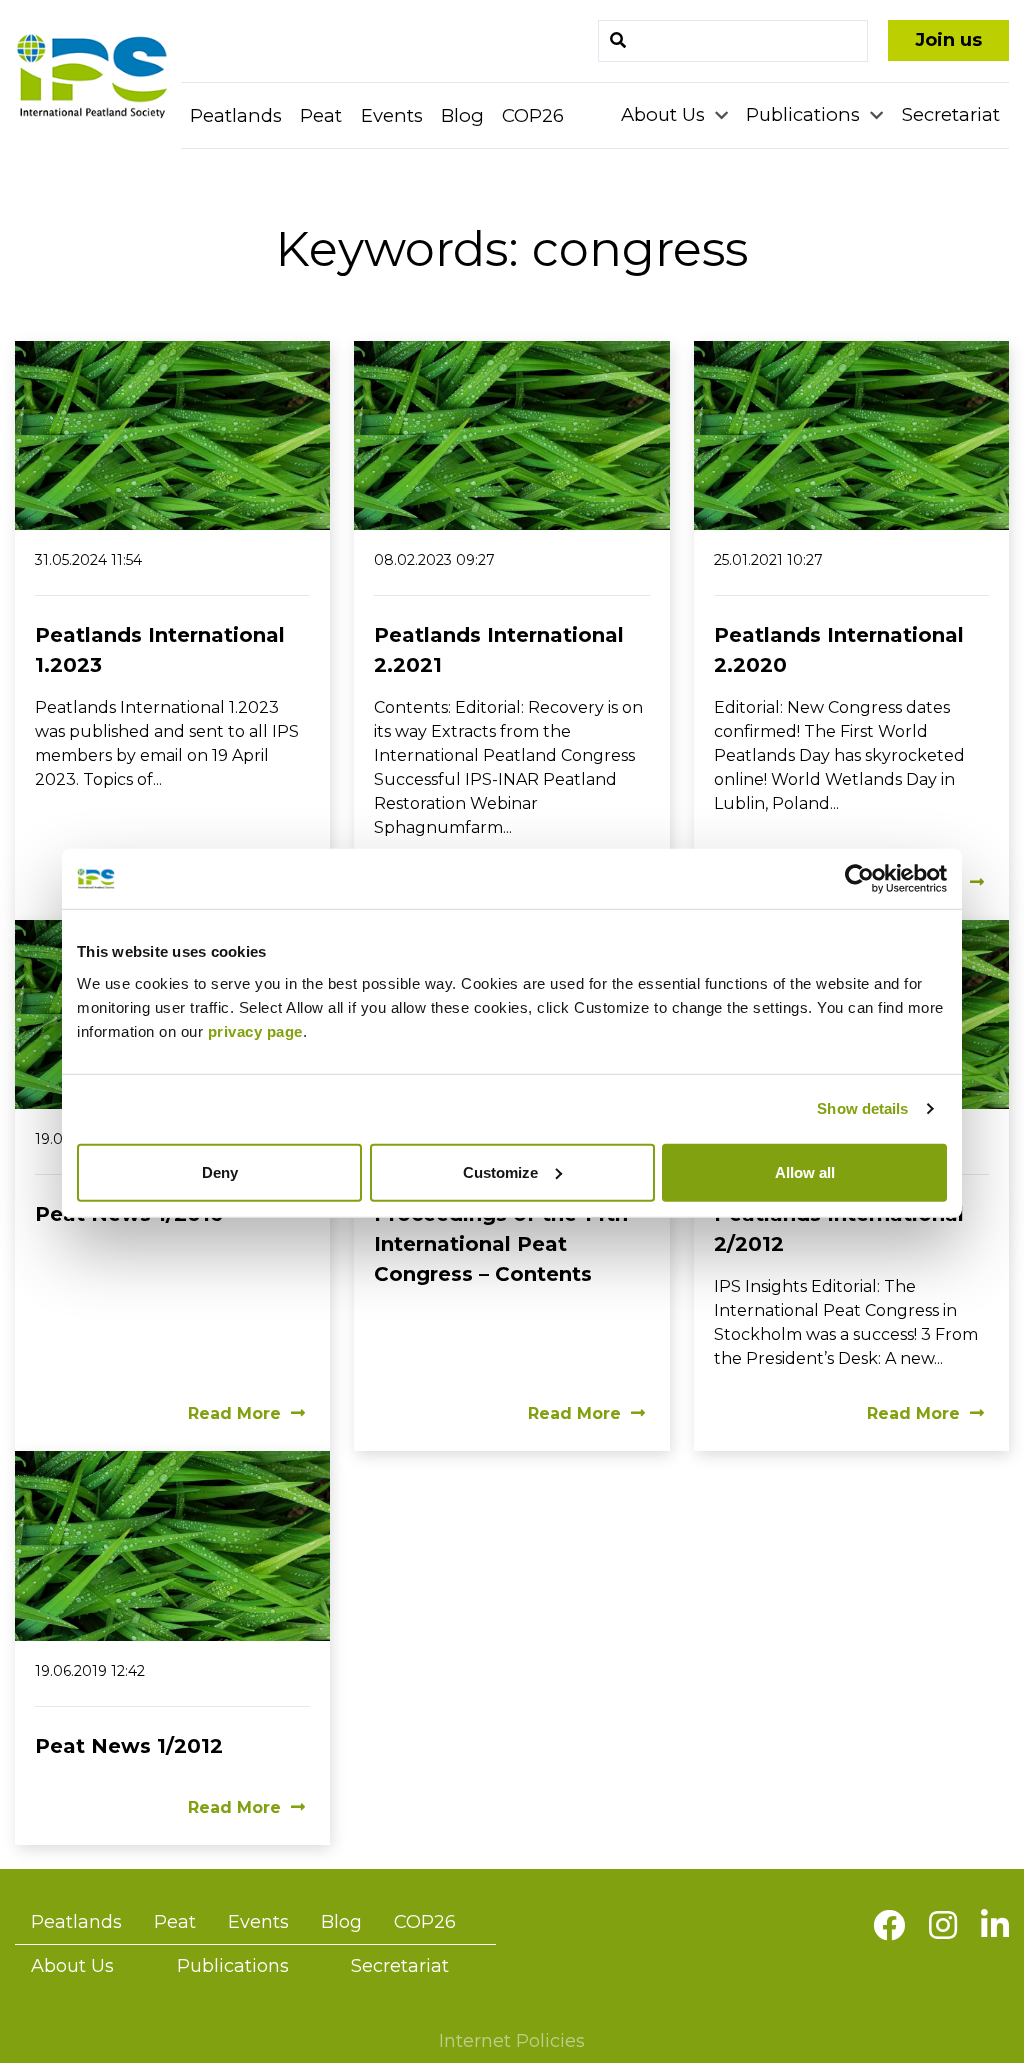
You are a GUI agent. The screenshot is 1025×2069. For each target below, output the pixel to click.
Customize (500, 1171)
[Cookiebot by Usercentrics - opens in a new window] (859, 879)
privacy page (255, 1030)
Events (392, 115)
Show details (862, 1108)
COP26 (533, 115)
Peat (321, 115)
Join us (948, 40)
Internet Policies (512, 2041)
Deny (220, 1171)
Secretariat (951, 114)
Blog (462, 115)
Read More (234, 1413)
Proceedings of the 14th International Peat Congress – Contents (501, 1244)
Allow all (805, 1171)
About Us (665, 114)
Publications (805, 114)
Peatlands (236, 115)
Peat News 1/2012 (129, 1746)
